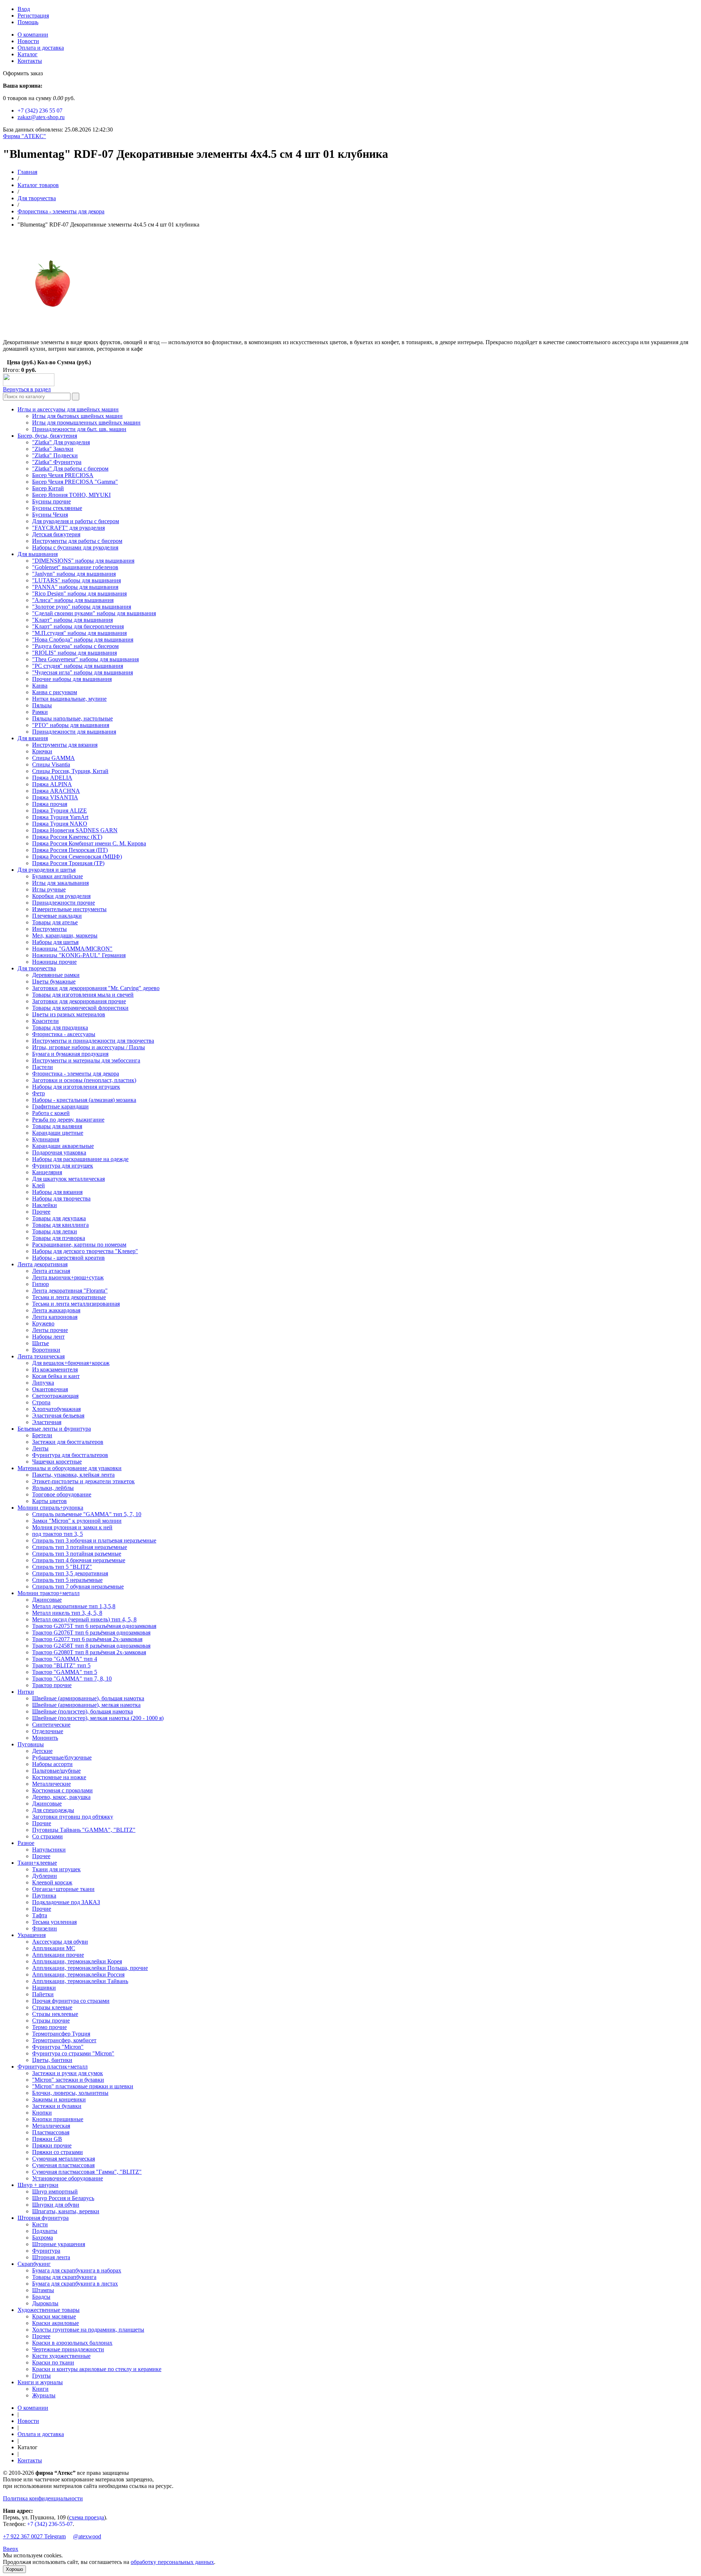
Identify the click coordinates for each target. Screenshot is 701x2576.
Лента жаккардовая (56, 1310)
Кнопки (42, 2113)
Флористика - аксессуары (64, 1034)
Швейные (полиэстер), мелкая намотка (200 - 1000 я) (98, 1718)
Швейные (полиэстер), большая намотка (83, 1711)
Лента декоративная (43, 1264)
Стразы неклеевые (55, 2014)
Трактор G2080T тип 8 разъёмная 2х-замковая (89, 1652)
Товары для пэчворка (59, 1238)
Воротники (46, 1350)
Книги (40, 2389)
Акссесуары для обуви (60, 1942)
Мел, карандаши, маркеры (65, 935)
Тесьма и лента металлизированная (76, 1304)
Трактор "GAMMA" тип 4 (65, 1659)
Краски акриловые (55, 2323)
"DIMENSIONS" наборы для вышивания (83, 561)
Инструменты (49, 929)
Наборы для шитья (55, 942)
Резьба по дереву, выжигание (68, 1120)
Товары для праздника (60, 1028)
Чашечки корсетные (57, 1462)
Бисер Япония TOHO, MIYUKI (71, 495)
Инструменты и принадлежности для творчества (93, 1041)
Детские (42, 1751)
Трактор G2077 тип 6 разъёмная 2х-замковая (87, 1639)
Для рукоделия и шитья (47, 870)
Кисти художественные (61, 2356)
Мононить (45, 1738)
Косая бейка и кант (56, 1376)
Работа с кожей (51, 1113)
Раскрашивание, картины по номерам (79, 1245)
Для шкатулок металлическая (68, 1179)
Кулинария (46, 1139)
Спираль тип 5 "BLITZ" (62, 1567)
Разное (26, 1843)
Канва (40, 686)
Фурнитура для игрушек (63, 1166)
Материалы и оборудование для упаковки (70, 1468)
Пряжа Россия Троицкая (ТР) (68, 863)
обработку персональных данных (172, 2562)
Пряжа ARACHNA (56, 791)
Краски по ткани (53, 2362)
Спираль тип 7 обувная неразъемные (78, 1586)
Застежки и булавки (57, 2106)
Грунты (41, 2376)
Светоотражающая (55, 1396)
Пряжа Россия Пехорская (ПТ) (70, 850)
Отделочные (48, 1731)
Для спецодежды (53, 1810)
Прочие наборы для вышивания (72, 679)
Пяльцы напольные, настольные (72, 718)
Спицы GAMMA (53, 758)
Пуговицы (31, 1744)
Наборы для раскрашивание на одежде (80, 1159)
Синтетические (51, 1725)
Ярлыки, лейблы (53, 1488)
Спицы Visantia (51, 764)
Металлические (51, 1784)
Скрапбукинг (34, 2264)
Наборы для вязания (57, 1192)
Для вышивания (38, 554)
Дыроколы (45, 2303)
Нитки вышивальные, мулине (69, 699)
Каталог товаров (38, 185)
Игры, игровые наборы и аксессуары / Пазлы (89, 1047)
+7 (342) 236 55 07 (40, 111)
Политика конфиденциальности (43, 2498)
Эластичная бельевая (58, 1416)
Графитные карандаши (60, 1106)
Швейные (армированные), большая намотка (88, 1698)
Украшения (32, 1935)
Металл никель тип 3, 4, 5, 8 (67, 1613)
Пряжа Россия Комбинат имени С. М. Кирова (89, 843)
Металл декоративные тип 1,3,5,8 (74, 1606)
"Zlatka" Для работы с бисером (70, 469)
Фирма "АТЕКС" (24, 136)
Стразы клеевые (52, 2007)
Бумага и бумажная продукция (70, 1054)
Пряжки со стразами (58, 2152)
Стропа (41, 1402)
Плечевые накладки (57, 916)
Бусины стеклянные (57, 508)
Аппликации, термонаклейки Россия (78, 1974)
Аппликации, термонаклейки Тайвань (80, 1981)
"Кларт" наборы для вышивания (72, 620)
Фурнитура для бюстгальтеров (70, 1455)
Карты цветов (49, 1501)
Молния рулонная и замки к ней (72, 1527)
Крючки (42, 751)
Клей (39, 1185)
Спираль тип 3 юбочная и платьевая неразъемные (94, 1540)
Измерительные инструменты (69, 909)
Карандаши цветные (58, 1133)
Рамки (40, 712)
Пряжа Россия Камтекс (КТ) (67, 837)
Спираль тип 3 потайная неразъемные (80, 1547)
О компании (33, 35)
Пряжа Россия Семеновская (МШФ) (77, 857)
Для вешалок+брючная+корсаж (71, 1363)
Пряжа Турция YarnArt (60, 817)
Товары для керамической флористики (80, 1008)
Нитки (26, 1692)
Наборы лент (48, 1337)
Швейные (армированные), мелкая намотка (86, 1705)
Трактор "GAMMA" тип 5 (65, 1672)
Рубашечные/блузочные (62, 1757)
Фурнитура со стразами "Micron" (73, 2053)
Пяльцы (42, 705)
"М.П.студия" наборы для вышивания (79, 633)
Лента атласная (51, 1271)
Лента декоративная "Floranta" (70, 1291)
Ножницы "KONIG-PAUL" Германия (79, 955)
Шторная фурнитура (43, 2218)
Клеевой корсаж (52, 1882)
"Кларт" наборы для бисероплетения (78, 626)
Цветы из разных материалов (69, 1014)
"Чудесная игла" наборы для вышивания (83, 672)
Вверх (11, 2549)
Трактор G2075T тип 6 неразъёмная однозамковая (94, 1626)
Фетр (39, 1093)
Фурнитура (46, 2251)
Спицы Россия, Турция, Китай (70, 771)
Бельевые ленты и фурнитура (54, 1429)
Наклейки (45, 1205)
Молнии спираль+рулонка (50, 1508)
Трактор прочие (52, 1685)
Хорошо (14, 2569)
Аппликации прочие (58, 1955)
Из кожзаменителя (55, 1369)
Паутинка (44, 1896)
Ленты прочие (50, 1330)
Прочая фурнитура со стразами (71, 2001)
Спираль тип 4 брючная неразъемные (79, 1560)
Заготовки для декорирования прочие (79, 1001)
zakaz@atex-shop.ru (41, 117)
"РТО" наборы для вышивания (71, 725)
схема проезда (87, 2517)
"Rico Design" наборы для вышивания (79, 593)
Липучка (43, 1383)
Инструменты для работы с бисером (77, 541)
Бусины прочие (51, 501)
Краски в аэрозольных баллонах (72, 2343)
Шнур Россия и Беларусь (63, 2198)
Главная (27, 172)
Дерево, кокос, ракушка (61, 1797)
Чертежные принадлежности (68, 2349)
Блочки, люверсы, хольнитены (70, 2093)
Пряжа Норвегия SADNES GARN (75, 830)
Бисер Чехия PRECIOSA (63, 475)
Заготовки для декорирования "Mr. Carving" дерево (96, 988)
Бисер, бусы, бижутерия (47, 436)
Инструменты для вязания (65, 745)
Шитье (41, 1343)
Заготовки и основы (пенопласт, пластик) (84, 1080)
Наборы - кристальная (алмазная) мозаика (84, 1100)
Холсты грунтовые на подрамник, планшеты (88, 2330)
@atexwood (87, 2536)
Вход (24, 9)
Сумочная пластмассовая (63, 2165)
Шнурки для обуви (56, 2205)
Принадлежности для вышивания (74, 732)
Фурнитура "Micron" (58, 2047)
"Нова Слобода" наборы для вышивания (83, 640)
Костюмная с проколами (62, 1790)
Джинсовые (47, 1600)
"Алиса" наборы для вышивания (73, 600)
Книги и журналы (40, 2382)
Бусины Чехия (50, 515)
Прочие (42, 1823)
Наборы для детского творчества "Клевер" (85, 1251)
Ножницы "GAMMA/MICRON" (72, 949)
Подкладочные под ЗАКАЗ (66, 1902)
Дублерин (45, 1876)
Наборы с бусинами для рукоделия (75, 547)
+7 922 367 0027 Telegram (34, 2536)
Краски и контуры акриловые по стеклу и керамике (97, 2369)
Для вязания (33, 738)
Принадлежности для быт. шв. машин (79, 429)
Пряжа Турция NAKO (60, 824)
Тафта (40, 1915)
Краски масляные (54, 2316)
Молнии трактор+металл (49, 1593)
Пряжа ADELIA (52, 778)
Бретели (42, 1435)
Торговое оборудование (62, 1494)
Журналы (44, 2395)
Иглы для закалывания (60, 883)
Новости (28, 41)
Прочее (41, 1212)
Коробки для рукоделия (61, 896)
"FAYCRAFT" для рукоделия (68, 528)
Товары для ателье (55, 922)
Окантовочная (50, 1389)
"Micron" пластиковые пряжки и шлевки (83, 2086)
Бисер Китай (48, 488)
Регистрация (33, 16)
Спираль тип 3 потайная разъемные (77, 1554)
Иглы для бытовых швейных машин (77, 416)
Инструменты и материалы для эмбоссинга (86, 1060)
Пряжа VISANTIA (55, 797)
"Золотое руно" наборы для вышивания (82, 607)
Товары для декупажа (59, 1218)
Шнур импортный (55, 2191)
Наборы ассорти (52, 1764)
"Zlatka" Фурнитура (57, 462)
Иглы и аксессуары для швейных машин (68, 409)
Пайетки (43, 1994)
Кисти (40, 2224)
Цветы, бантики (52, 2060)
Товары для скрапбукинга (64, 2277)
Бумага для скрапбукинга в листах (75, 2284)
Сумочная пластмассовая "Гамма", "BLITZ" (87, 2172)
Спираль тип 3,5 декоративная (70, 1573)
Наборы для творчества (61, 1198)
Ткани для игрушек (56, 1869)
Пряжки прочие (52, 2145)
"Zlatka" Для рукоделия (61, 442)
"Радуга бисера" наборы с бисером (75, 646)
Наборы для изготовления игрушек (76, 1087)
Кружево (43, 1323)
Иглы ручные (49, 889)
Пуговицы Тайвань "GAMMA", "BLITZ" (84, 1830)
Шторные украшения (59, 2244)
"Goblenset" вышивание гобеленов (75, 567)
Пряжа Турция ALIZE (60, 811)
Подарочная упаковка (59, 1152)
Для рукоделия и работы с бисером (76, 521)
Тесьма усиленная (54, 1922)
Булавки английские (58, 876)
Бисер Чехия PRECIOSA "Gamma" (75, 482)
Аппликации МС (54, 1948)
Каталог (28, 54)
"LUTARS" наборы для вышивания (76, 580)
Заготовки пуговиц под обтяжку (73, 1817)
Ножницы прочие (54, 962)
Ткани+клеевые (37, 1863)
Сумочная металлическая (64, 2159)
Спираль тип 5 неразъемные (67, 1580)
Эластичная (47, 1422)
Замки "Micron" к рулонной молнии (77, 1521)
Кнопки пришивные (58, 2119)
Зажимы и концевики (59, 2099)
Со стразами (47, 1836)
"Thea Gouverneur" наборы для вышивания (85, 659)
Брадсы (41, 2297)
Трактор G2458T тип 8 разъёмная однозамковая (91, 1646)
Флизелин (45, 1928)
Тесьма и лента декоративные (69, 1297)
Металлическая (51, 2126)
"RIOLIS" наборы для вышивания (74, 653)
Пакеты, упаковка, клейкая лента (73, 1475)
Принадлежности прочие (64, 903)
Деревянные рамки (56, 975)
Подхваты (45, 2231)
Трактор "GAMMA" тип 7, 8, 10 (72, 1679)
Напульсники (49, 1850)
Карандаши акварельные (63, 1146)
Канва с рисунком (55, 692)
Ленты (40, 1448)
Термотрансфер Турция (61, 2034)
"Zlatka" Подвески (55, 455)
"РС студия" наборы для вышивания (78, 666)
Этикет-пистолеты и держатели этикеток (83, 1481)
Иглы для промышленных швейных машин (86, 423)
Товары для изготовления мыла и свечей (83, 995)
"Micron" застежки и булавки (68, 2080)
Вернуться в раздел (27, 389)
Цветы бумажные (54, 981)
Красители (45, 1021)
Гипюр (41, 1284)
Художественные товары (49, 2310)
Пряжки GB (47, 2139)
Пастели (43, 1067)
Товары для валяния (57, 1126)
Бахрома (43, 2238)
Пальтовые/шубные (56, 1771)
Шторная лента (51, 2257)
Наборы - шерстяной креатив (68, 1258)
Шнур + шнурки (38, 2185)
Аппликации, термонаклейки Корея (77, 1961)
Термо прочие (49, 2027)
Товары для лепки (55, 1231)
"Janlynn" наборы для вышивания (74, 574)
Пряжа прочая (50, 804)
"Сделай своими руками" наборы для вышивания (94, 613)
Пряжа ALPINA (52, 784)
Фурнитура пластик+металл (53, 2067)
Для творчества (37, 198)
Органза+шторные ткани (63, 1889)
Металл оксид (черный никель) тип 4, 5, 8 (84, 1619)
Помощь (28, 22)
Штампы (43, 2290)
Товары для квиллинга (60, 1225)
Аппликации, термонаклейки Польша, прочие (90, 1968)
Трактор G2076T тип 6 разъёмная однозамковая (91, 1633)
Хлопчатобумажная (56, 1409)
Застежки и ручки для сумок (68, 2073)
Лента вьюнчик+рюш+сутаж (68, 1277)
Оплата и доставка (41, 48)
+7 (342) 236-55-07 (50, 2524)
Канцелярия (47, 1172)
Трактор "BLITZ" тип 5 (61, 1665)
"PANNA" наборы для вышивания (75, 587)
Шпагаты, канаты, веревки (66, 2211)
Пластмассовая (51, 2132)
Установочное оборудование (68, 2178)
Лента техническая (41, 1356)
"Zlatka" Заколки (53, 449)
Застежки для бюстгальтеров (68, 1442)
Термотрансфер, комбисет (64, 2040)
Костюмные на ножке (59, 1777)
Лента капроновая (55, 1317)
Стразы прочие (51, 2021)
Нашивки (44, 1988)
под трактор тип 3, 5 (58, 1534)
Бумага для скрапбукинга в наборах (77, 2270)
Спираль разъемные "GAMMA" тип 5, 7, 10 (87, 1514)
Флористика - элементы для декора (61, 211)
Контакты (30, 61)
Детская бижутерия (56, 534)
